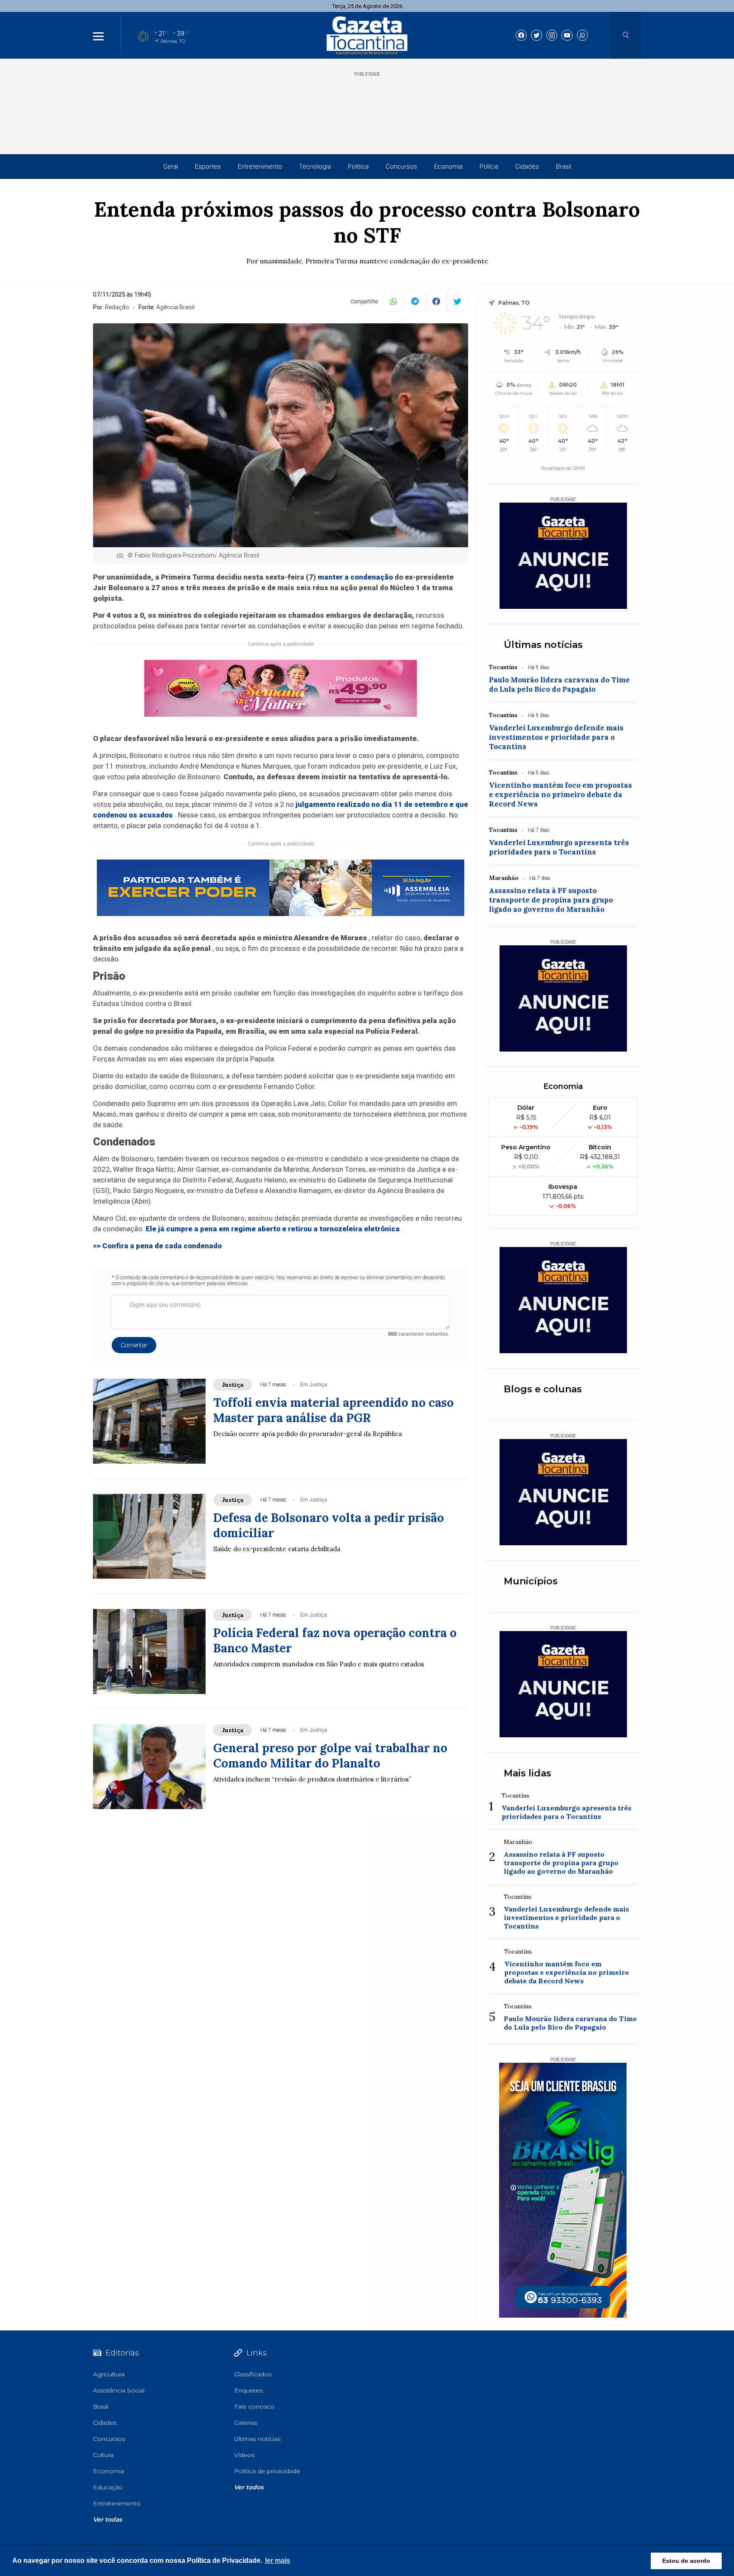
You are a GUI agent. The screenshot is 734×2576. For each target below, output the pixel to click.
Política (358, 167)
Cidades (527, 167)
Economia (448, 167)
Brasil (564, 167)
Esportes (208, 167)
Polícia (489, 167)
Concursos (401, 167)
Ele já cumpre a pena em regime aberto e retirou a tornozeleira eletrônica (273, 1229)
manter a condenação (355, 577)
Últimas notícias (543, 645)
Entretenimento (260, 167)
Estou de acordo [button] (686, 2561)
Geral (171, 167)
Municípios (531, 1581)
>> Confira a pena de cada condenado (157, 1246)
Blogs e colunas (543, 1389)
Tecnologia (315, 167)
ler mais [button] (278, 2560)
